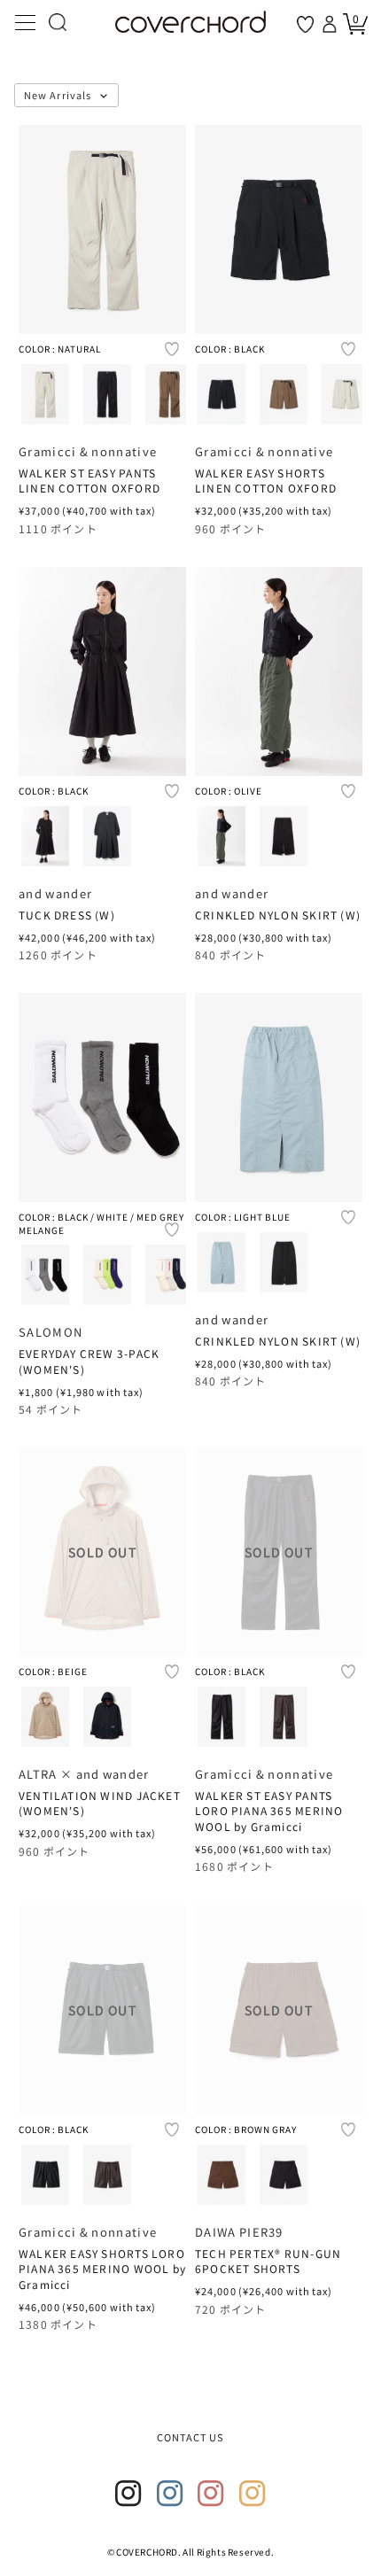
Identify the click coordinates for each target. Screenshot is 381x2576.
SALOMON (51, 1332)
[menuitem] (45, 394)
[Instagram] (128, 2494)
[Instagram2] (170, 2494)
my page (331, 24)
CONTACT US (191, 2437)
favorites (305, 24)
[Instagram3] (211, 2494)
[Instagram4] (253, 2494)
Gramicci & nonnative (88, 451)
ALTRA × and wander (84, 1774)
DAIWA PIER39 (239, 2232)
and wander (55, 893)
